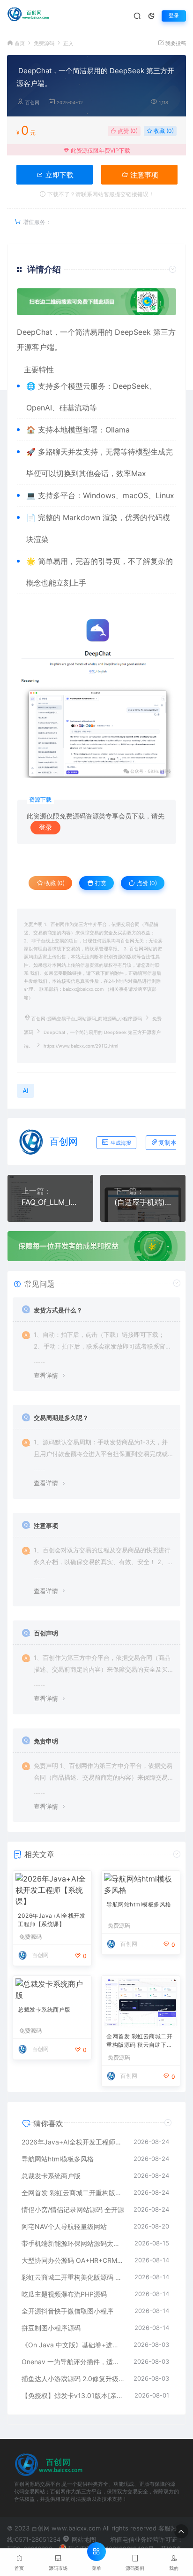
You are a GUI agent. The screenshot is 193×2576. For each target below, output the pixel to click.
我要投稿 (175, 43)
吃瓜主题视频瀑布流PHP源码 (64, 2294)
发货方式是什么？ (58, 1310)
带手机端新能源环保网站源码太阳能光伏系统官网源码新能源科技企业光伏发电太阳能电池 (73, 2243)
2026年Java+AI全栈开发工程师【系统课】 (52, 1920)
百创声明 (46, 1633)
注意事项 (143, 175)
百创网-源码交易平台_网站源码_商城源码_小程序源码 (87, 1019)
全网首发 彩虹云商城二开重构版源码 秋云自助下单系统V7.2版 (139, 2041)
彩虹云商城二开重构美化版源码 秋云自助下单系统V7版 (73, 2277)
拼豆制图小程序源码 (51, 2328)
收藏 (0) (163, 131)
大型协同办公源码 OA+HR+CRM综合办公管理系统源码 (73, 2260)
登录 (174, 16)
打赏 (100, 883)
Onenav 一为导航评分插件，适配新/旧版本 (73, 2362)
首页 (20, 43)
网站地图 (83, 2539)
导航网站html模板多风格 (139, 1904)
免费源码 (44, 43)
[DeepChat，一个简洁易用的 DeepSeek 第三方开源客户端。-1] (96, 698)
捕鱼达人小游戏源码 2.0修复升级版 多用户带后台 (73, 2379)
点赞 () (127, 131)
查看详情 (46, 1375)
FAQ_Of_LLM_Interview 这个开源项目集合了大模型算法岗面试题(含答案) (50, 1202)
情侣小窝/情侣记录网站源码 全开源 (73, 2210)
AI (48, 408)
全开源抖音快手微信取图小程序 (67, 2311)
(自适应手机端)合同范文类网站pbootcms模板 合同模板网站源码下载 (143, 1202)
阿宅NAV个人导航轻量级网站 (64, 2226)
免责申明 (46, 1741)
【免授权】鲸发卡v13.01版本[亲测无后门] (73, 2395)
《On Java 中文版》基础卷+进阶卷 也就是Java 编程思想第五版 (73, 2345)
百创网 (32, 103)
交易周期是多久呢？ (61, 1418)
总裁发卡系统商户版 (44, 2009)
